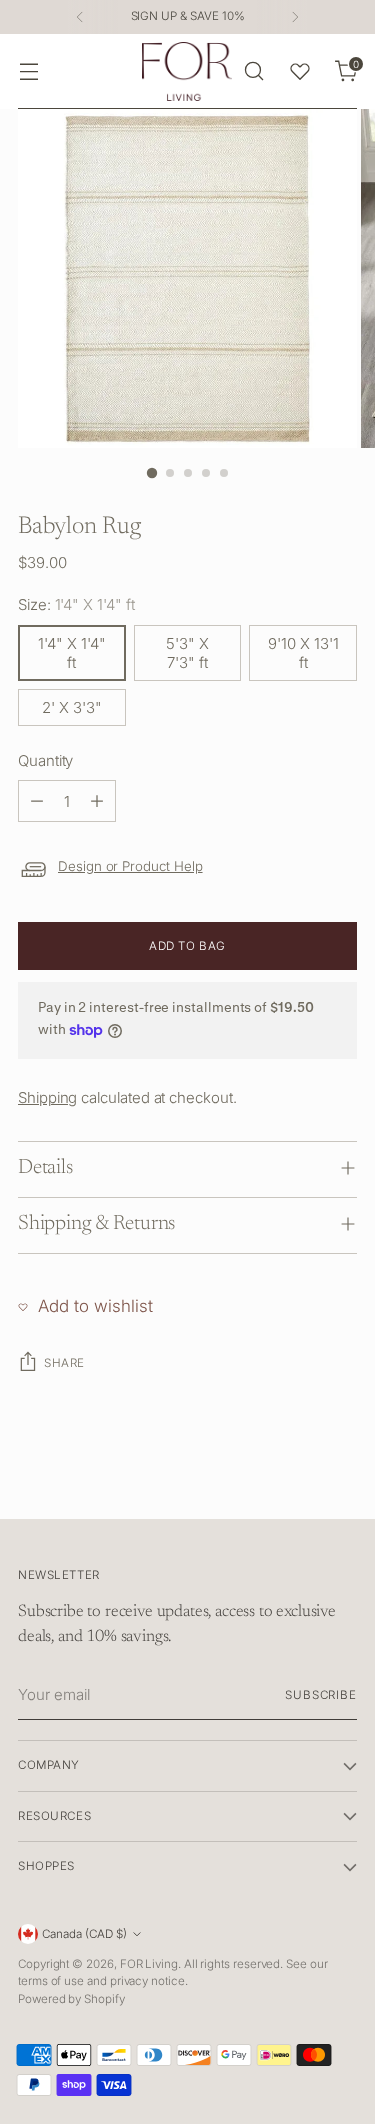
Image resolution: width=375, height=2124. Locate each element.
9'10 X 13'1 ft (303, 653)
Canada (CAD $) (84, 1934)
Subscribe (321, 1695)
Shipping (47, 1097)
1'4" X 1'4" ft (72, 653)
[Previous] (80, 17)
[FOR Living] (187, 71)
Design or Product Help (130, 866)
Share (64, 1363)
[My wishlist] (300, 71)
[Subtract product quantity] (37, 801)
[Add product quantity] (97, 801)
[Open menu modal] (28, 71)
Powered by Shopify (71, 1999)
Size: (76, 604)
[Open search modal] (253, 71)
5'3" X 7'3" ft (187, 653)
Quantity (45, 760)
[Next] (295, 17)
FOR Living (149, 1964)
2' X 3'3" (72, 707)
